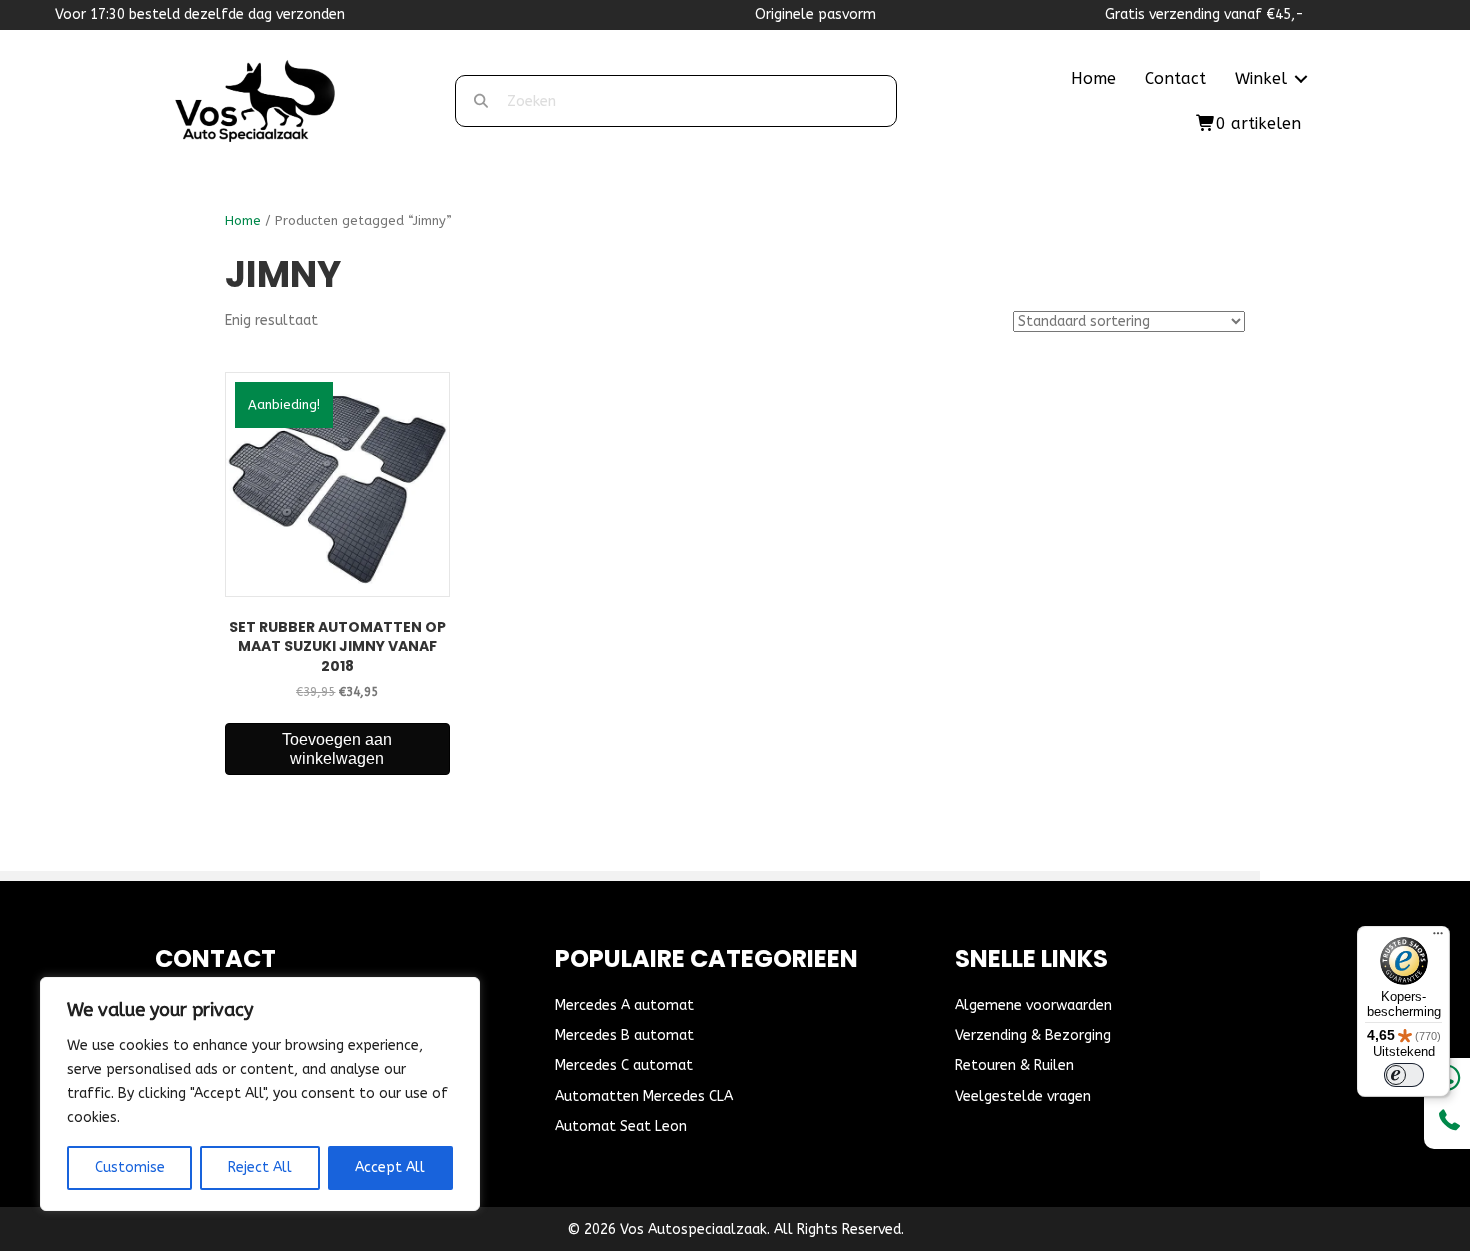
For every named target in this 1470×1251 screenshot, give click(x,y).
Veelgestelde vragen (1023, 1096)
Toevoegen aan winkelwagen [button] (337, 749)
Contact (1175, 78)
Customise (130, 1167)
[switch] (1404, 1075)
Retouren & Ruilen (1014, 1065)
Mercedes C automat (624, 1065)
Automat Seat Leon (621, 1126)
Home (1093, 78)
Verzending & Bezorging (1033, 1035)
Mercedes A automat (624, 1005)
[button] (1301, 79)
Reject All (260, 1167)
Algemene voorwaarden (1033, 1005)
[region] (260, 1094)
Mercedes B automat (624, 1035)
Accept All (390, 1167)
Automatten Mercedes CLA (644, 1096)
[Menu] (1438, 938)
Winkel (1261, 78)
